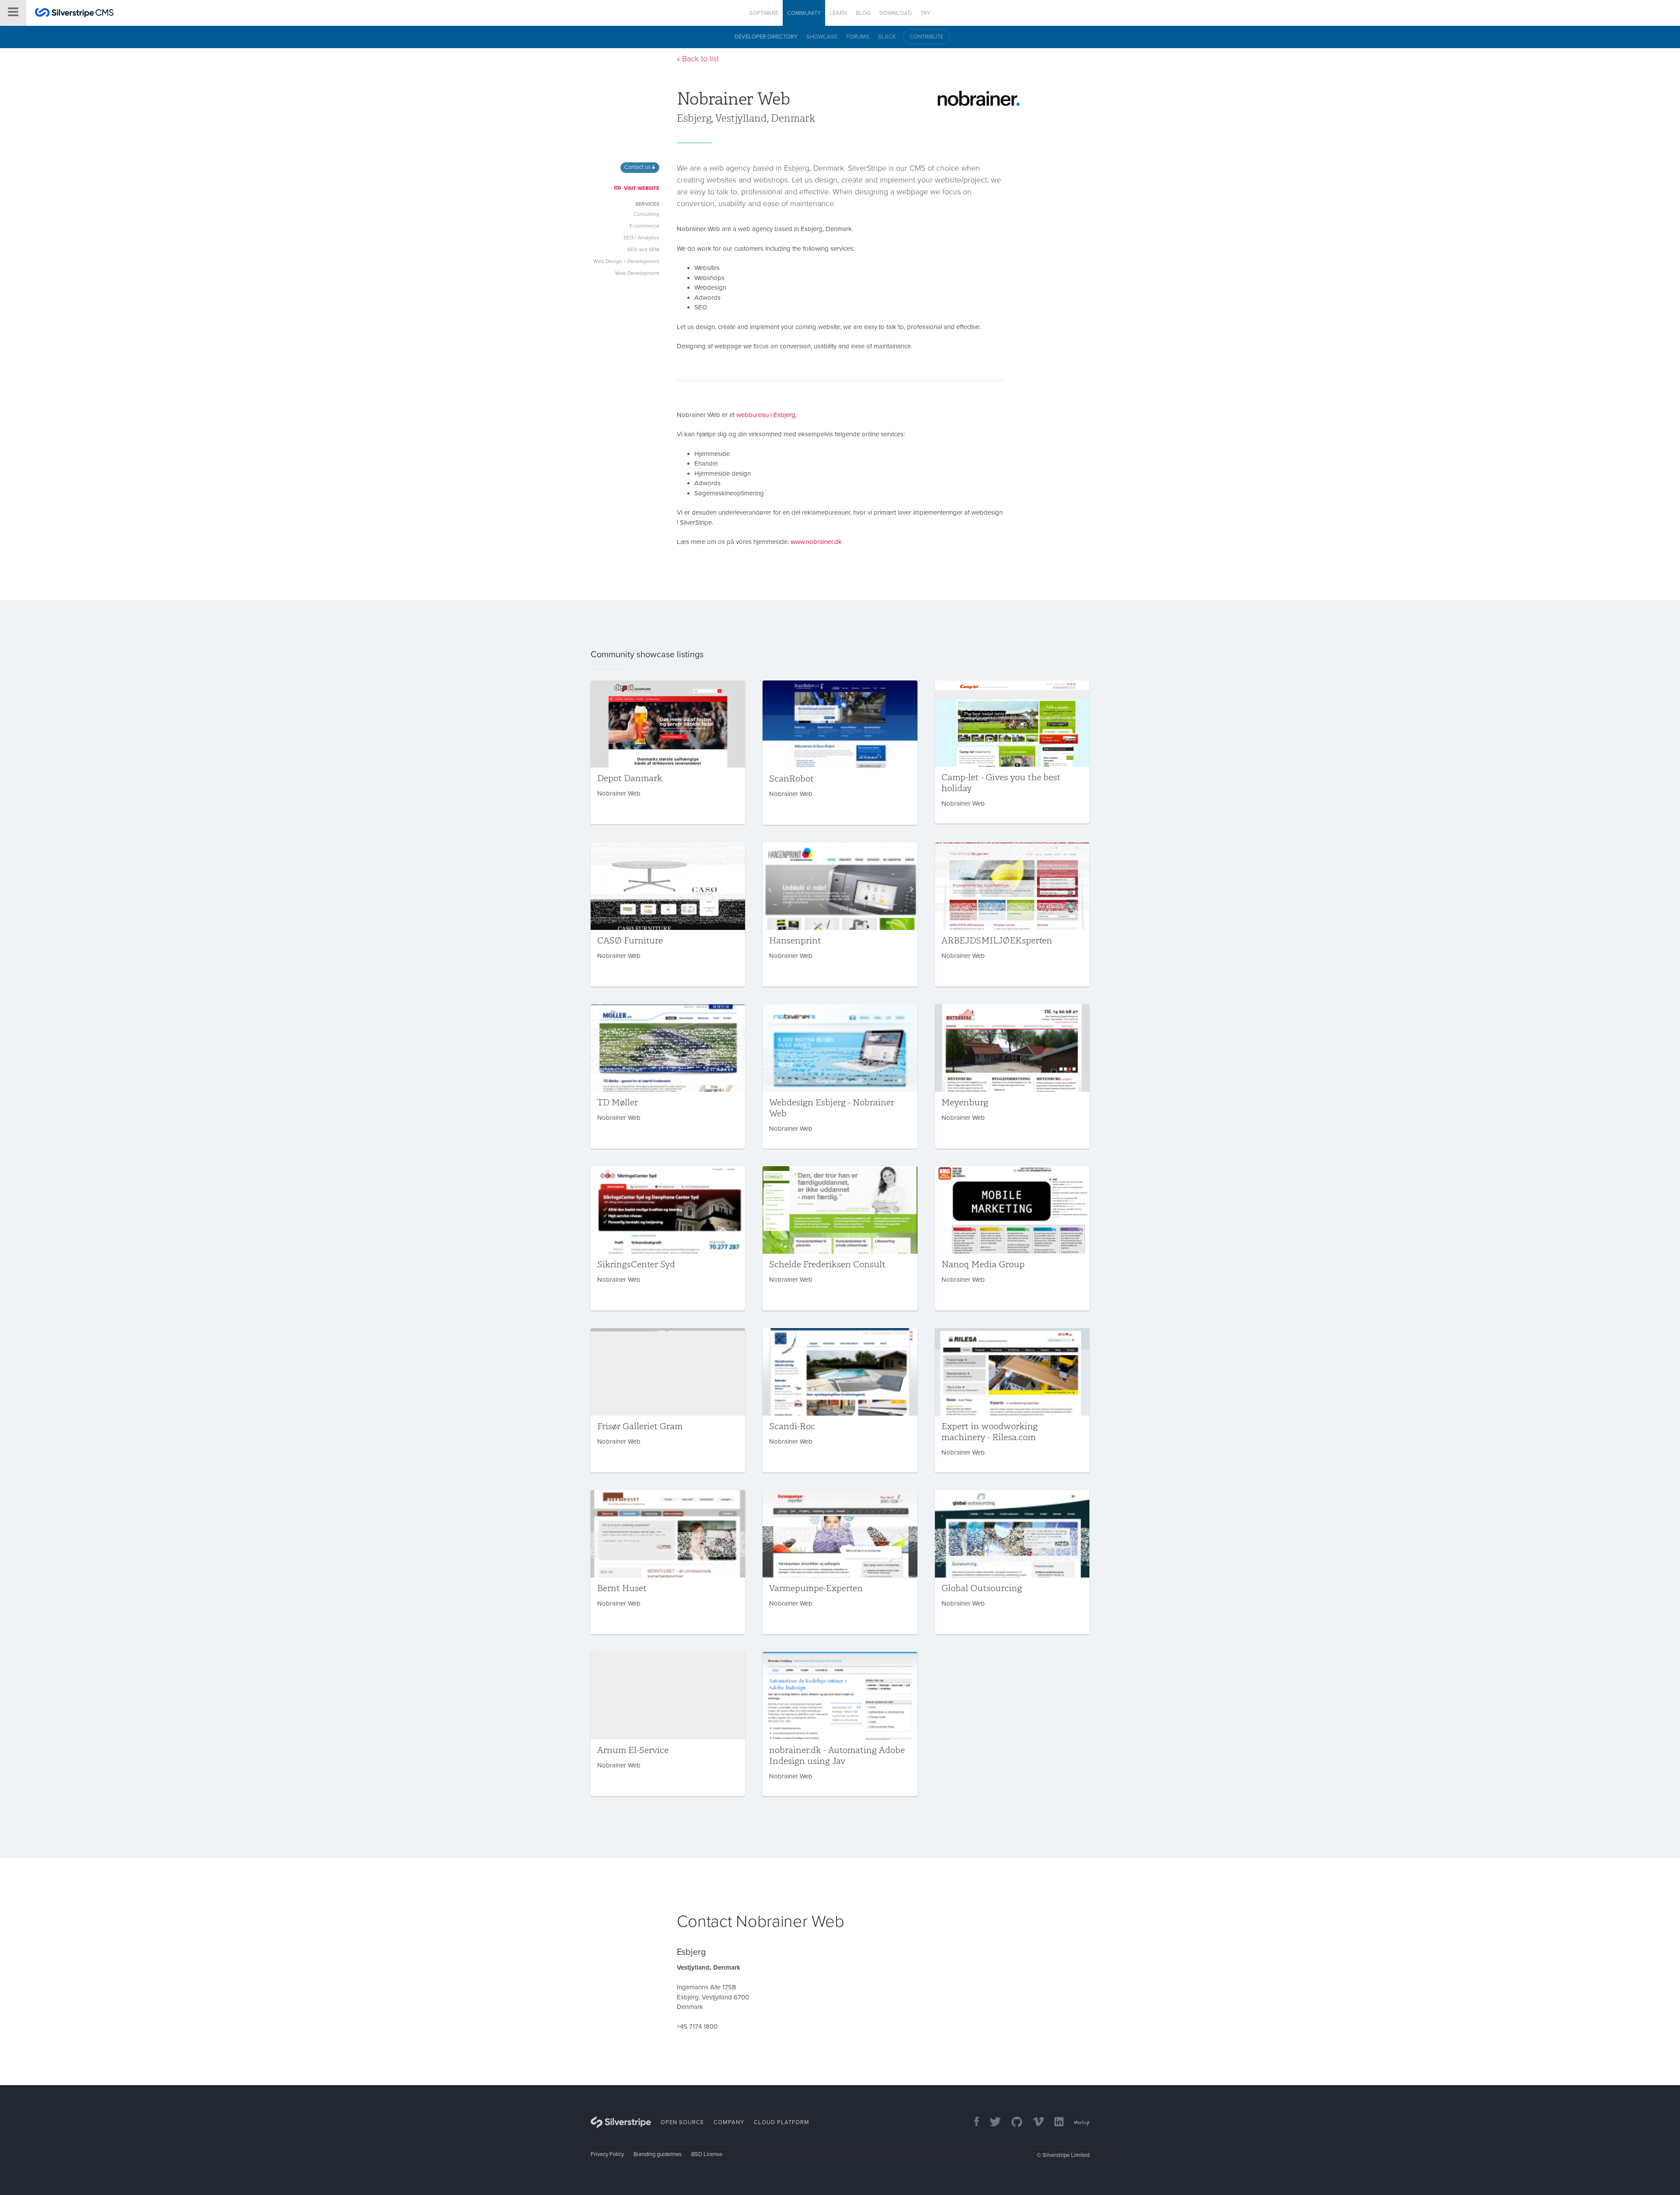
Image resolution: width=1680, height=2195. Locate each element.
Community (804, 13)
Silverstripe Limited (1066, 2155)
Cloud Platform (782, 2122)
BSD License (707, 2154)
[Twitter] (991, 2123)
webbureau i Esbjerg (766, 415)
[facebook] (972, 2123)
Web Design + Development (626, 261)
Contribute (926, 37)
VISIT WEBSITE (642, 188)
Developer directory (766, 37)
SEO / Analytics (641, 238)
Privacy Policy (607, 2154)
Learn (838, 13)
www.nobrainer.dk (816, 542)
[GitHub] (1013, 2123)
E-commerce (644, 226)
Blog (863, 13)
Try (926, 13)
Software (764, 13)
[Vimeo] (1034, 2123)
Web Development (637, 273)
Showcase (822, 37)
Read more (668, 752)
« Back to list (698, 59)
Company (729, 2122)
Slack (887, 37)
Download (896, 13)
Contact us (638, 167)
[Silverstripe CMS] (74, 14)
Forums (858, 37)
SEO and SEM (643, 249)
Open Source (682, 2122)
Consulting (646, 214)
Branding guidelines (658, 2154)
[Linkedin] (1055, 2123)
